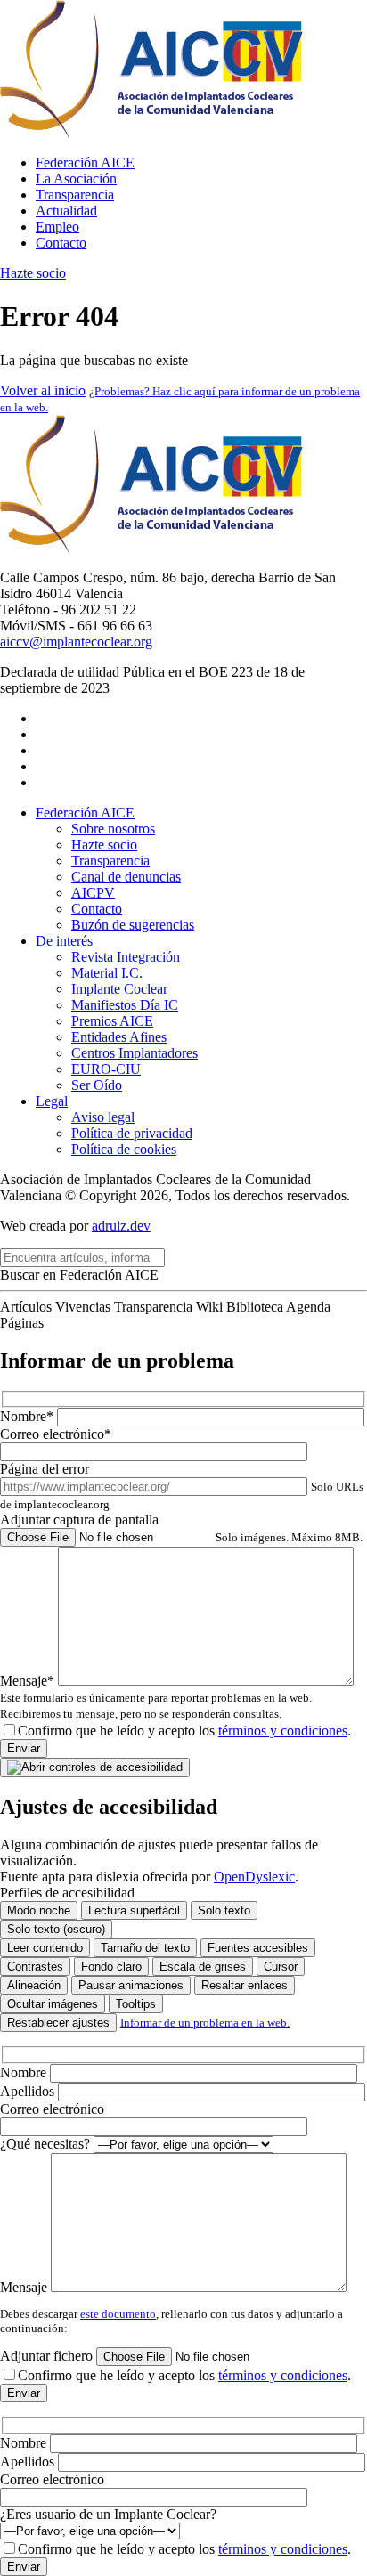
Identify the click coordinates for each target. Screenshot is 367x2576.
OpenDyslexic (254, 1877)
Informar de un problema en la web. (205, 2023)
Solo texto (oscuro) (56, 1929)
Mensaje (25, 2287)
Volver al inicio (43, 390)
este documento (118, 2314)
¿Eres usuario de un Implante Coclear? (108, 2514)
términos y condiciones (283, 1731)
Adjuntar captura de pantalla (181, 1528)
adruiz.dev (121, 1226)
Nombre (25, 2072)
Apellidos (29, 2091)
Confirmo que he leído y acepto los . (184, 1731)
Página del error (182, 1486)
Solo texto (224, 1910)
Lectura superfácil (134, 1910)
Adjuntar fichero (48, 2356)
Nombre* (29, 1416)
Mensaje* (156, 1697)
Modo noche (39, 1910)
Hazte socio (33, 273)
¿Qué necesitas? (47, 2144)
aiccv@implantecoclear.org (76, 642)
